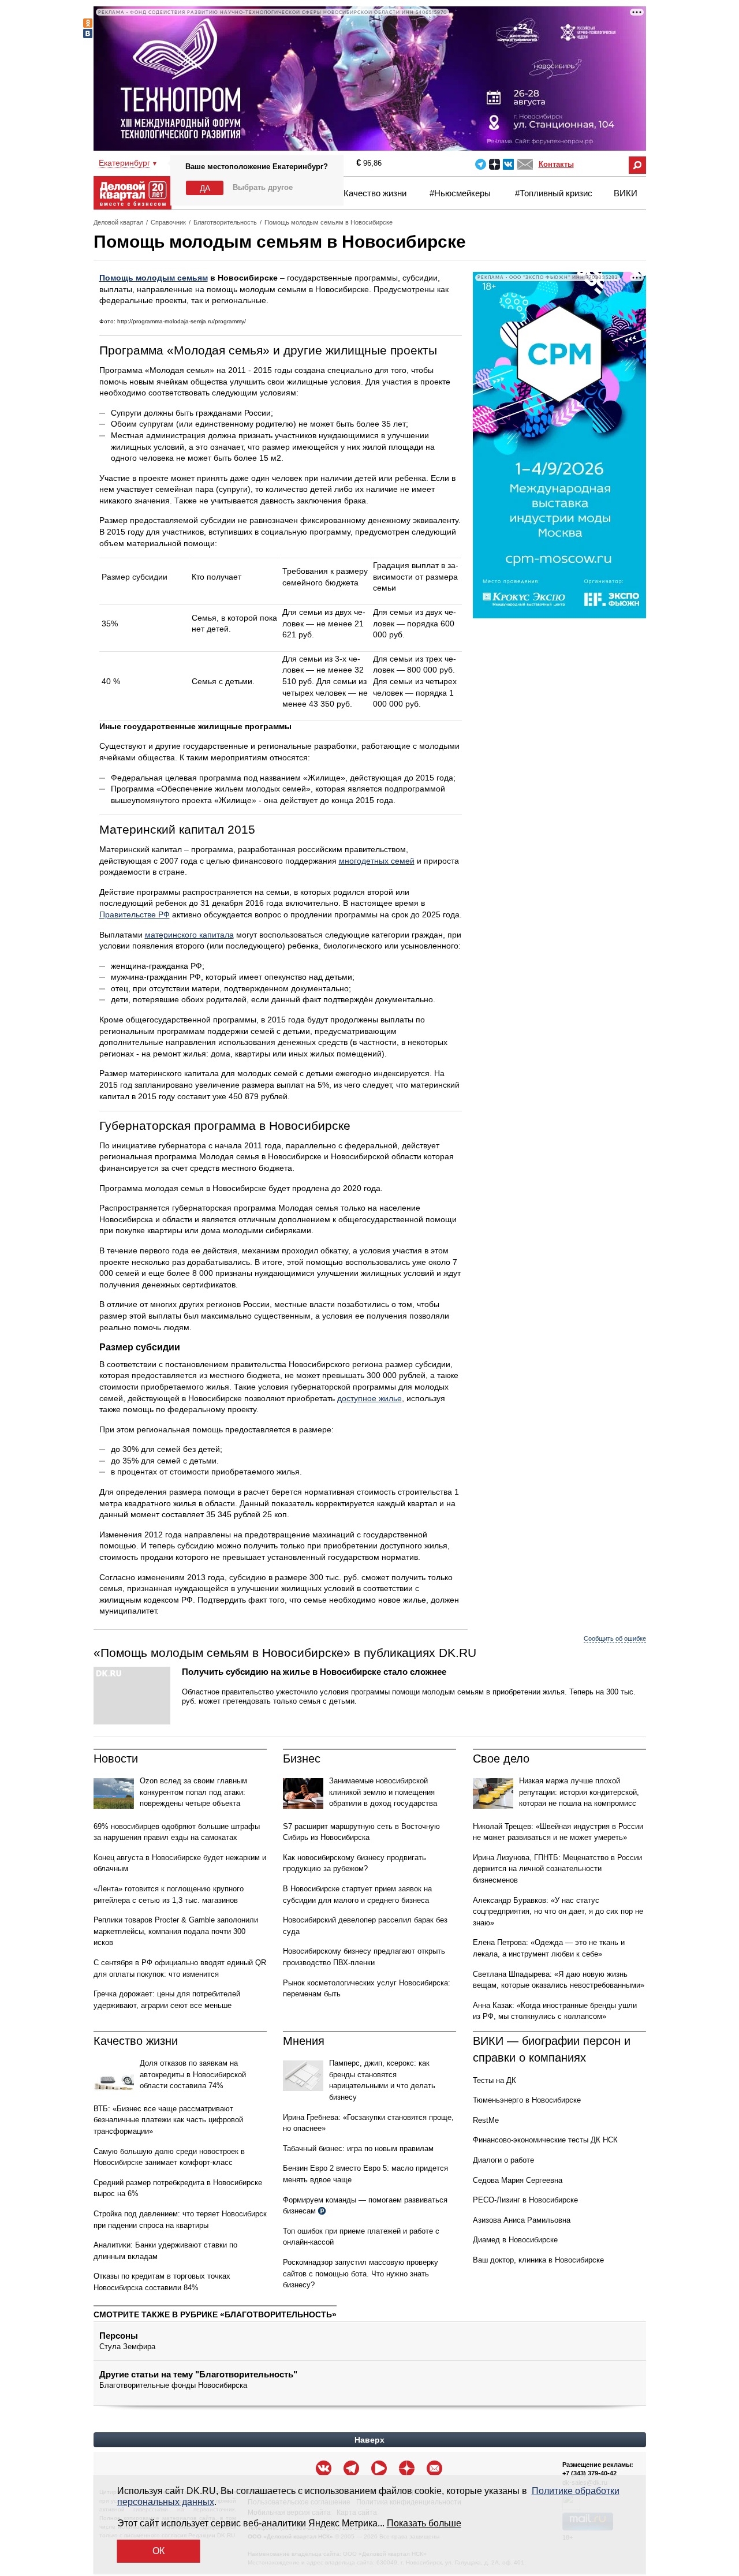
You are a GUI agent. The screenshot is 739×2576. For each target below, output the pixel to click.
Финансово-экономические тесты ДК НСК (545, 2140)
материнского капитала (189, 935)
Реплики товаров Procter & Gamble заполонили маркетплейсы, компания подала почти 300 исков (176, 1931)
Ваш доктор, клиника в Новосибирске (538, 2260)
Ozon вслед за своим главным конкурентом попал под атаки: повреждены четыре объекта (193, 1792)
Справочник (168, 222)
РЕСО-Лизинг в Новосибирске (525, 2200)
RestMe (486, 2120)
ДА (205, 188)
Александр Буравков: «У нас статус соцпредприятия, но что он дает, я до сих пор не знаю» (558, 1912)
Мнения (304, 2041)
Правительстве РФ (135, 914)
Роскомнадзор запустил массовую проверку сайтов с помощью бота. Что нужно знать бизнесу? (361, 2273)
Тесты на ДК (494, 2080)
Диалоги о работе (503, 2160)
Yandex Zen (494, 164)
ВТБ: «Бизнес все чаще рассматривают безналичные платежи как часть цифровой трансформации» (168, 2120)
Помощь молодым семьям (154, 278)
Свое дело (501, 1759)
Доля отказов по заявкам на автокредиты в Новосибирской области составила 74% (193, 2074)
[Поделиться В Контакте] (88, 33)
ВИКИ (626, 193)
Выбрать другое (263, 187)
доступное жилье (369, 1398)
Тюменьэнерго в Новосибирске (527, 2100)
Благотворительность (225, 222)
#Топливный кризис (554, 193)
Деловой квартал (118, 222)
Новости (116, 1759)
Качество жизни (375, 193)
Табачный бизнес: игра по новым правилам (358, 2148)
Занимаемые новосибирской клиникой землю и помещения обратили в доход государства (383, 1792)
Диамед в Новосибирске (515, 2240)
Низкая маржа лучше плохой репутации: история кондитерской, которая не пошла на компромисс (579, 1792)
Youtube (379, 2468)
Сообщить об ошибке (615, 1638)
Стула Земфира (127, 2347)
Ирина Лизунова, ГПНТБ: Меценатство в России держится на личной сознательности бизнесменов (557, 1869)
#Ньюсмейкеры (460, 193)
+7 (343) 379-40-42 (589, 2473)
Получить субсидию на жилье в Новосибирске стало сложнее (314, 1672)
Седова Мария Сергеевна (518, 2180)
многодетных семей (377, 861)
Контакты (556, 164)
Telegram (481, 164)
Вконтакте (508, 164)
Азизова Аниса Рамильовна (522, 2220)
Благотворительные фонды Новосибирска (173, 2385)
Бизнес (302, 1759)
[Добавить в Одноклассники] (88, 23)
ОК (158, 2551)
